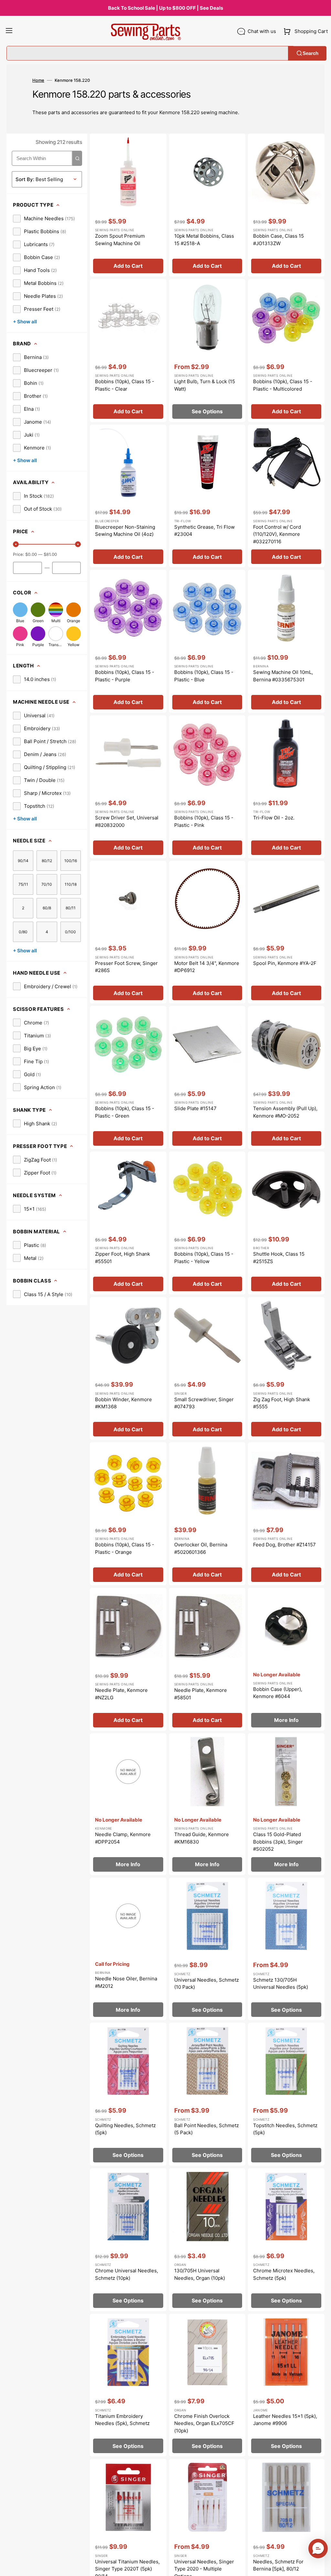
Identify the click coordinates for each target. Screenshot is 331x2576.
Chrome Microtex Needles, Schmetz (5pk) (284, 2274)
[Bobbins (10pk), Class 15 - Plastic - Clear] (128, 351)
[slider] (16, 544)
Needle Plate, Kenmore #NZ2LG (121, 1694)
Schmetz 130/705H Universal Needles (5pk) (281, 1984)
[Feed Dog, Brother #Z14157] (286, 1514)
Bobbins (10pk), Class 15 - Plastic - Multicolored (283, 385)
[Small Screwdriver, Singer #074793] (207, 1369)
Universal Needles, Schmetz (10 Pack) (207, 1984)
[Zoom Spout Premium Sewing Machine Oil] (128, 205)
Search (310, 53)
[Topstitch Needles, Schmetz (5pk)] (286, 2094)
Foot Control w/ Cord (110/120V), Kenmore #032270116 (277, 534)
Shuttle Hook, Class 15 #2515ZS (279, 1258)
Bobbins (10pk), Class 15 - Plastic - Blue (204, 676)
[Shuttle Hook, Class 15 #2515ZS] (286, 1223)
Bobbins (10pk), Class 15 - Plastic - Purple (125, 676)
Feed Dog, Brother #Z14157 (284, 1545)
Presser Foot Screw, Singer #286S (126, 967)
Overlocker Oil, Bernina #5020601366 (201, 1548)
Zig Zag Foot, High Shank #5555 (282, 1403)
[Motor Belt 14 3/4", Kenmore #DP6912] (207, 932)
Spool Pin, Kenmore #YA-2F (285, 963)
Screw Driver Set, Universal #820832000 (127, 821)
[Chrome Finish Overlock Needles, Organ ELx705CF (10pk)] (207, 2385)
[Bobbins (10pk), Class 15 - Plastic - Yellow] (207, 1223)
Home (38, 80)
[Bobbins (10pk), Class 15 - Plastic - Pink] (207, 787)
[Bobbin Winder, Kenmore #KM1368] (128, 1369)
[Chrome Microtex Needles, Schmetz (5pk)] (286, 2240)
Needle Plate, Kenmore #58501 (201, 1694)
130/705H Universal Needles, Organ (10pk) (200, 2274)
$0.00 (31, 554)
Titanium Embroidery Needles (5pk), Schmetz (122, 2420)
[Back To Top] (321, 2566)
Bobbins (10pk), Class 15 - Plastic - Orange (125, 1548)
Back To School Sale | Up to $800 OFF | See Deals (165, 8)
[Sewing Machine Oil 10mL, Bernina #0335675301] (286, 641)
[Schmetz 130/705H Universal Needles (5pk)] (286, 1949)
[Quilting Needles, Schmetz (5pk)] (128, 2094)
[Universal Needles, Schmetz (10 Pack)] (207, 1949)
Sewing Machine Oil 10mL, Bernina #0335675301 (283, 676)
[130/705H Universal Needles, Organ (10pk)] (207, 2240)
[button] (9, 31)
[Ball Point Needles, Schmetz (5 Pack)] (207, 2094)
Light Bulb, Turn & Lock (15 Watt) (205, 385)
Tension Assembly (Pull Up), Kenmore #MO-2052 (285, 1112)
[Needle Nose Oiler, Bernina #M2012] (128, 1949)
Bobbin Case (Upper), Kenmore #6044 (278, 1693)
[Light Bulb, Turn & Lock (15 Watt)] (207, 351)
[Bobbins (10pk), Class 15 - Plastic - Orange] (128, 1514)
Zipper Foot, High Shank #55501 (123, 1258)
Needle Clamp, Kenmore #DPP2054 (123, 1838)
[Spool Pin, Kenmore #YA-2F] (286, 932)
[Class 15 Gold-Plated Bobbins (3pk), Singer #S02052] (286, 1804)
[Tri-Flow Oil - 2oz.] (286, 787)
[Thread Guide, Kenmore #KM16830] (207, 1804)
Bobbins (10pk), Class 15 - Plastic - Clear (125, 385)
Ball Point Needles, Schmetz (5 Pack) (207, 2129)
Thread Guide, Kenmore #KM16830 (202, 1838)
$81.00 (50, 554)
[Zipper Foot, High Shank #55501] (128, 1223)
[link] (44, 219)
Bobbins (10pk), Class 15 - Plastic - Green (125, 1112)
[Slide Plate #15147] (207, 1077)
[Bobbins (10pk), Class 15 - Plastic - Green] (128, 1077)
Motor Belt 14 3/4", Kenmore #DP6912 (207, 967)
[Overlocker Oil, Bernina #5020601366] (207, 1514)
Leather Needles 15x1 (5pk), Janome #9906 (285, 2420)
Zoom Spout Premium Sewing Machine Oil (120, 240)
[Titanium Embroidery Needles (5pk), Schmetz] (128, 2385)
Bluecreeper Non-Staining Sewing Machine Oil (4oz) (125, 531)
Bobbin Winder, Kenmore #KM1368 (123, 1403)
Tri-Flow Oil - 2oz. (274, 818)
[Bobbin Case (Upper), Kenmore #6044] (286, 1659)
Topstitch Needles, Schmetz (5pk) (285, 2129)
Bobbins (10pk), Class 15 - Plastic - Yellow (204, 1258)
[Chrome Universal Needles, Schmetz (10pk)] (128, 2240)
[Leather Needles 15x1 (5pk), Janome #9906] (286, 2385)
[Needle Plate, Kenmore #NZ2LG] (128, 1659)
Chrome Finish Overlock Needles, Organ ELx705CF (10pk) (204, 2423)
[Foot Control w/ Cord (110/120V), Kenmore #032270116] (286, 496)
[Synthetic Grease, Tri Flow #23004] (207, 496)
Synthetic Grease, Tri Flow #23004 (204, 531)
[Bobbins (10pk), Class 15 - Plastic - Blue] (207, 641)
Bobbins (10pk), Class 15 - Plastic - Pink (204, 821)
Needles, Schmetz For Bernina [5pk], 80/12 (278, 2565)
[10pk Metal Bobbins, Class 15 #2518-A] (207, 205)
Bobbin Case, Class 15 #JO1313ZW (278, 240)
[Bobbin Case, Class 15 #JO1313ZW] (286, 205)
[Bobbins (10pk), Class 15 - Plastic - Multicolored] (286, 351)
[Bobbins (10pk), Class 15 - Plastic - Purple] (128, 641)
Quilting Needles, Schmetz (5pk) (125, 2129)
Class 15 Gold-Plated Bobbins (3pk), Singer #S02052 (278, 1842)
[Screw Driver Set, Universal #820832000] (128, 787)
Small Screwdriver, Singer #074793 (204, 1403)
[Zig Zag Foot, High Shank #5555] (286, 1369)
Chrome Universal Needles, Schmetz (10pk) (127, 2274)
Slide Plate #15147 (195, 1108)
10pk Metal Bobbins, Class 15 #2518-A (204, 240)
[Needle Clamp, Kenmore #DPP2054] (128, 1804)
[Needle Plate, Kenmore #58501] (207, 1659)
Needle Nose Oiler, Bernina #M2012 (126, 1982)
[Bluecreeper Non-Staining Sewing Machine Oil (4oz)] (128, 496)
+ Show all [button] (25, 322)
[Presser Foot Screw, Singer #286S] (128, 932)
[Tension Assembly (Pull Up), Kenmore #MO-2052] (286, 1077)
